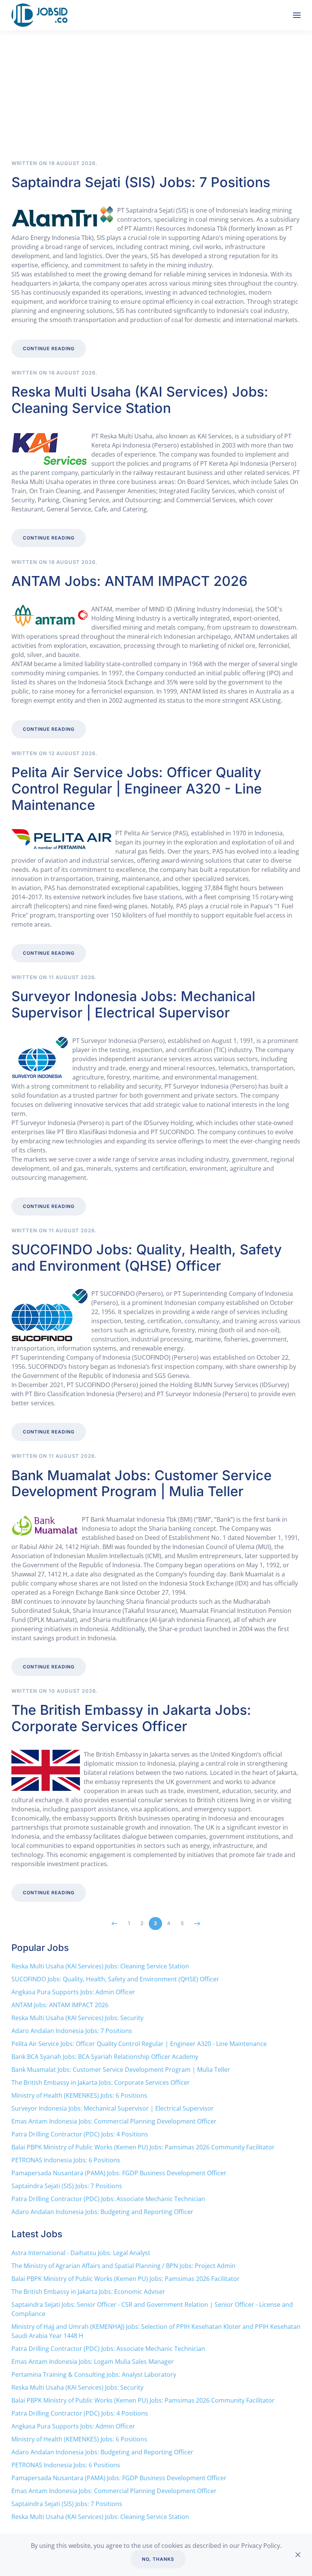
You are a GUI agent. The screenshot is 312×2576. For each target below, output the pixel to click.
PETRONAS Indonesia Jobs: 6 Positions (66, 2160)
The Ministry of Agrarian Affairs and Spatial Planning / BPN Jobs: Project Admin (123, 2266)
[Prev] (115, 1924)
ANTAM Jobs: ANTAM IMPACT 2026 (129, 581)
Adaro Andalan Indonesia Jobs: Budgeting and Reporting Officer (102, 2212)
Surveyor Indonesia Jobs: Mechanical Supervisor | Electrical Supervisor (133, 1004)
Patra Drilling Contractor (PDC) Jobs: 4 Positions (80, 2134)
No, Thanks (158, 2559)
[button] (297, 15)
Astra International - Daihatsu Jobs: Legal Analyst (81, 2253)
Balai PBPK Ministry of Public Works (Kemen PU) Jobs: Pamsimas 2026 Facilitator (126, 2279)
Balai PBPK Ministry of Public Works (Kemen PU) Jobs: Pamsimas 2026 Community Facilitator (143, 2147)
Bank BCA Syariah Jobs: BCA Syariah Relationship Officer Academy (105, 2057)
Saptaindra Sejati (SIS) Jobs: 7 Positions (141, 182)
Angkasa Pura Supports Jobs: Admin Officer (73, 1992)
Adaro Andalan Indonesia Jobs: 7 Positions (72, 2031)
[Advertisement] (156, 103)
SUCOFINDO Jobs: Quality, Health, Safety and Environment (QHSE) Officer (147, 1258)
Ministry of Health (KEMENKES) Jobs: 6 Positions (79, 2095)
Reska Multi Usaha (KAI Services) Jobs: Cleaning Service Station (140, 400)
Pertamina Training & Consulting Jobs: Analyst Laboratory (94, 2374)
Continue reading (49, 348)
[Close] (298, 2555)
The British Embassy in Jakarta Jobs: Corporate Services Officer (131, 1718)
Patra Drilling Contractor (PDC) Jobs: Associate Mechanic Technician (108, 2199)
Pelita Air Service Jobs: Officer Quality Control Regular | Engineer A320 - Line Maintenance (137, 789)
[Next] (197, 1924)
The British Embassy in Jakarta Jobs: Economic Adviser (88, 2292)
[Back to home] (41, 15)
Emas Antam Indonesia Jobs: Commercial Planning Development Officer (114, 2121)
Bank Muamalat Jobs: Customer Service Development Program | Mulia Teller (142, 1483)
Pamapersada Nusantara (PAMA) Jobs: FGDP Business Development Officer (119, 2173)
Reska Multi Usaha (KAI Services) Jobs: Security (77, 2018)
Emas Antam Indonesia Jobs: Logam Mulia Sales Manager (93, 2362)
